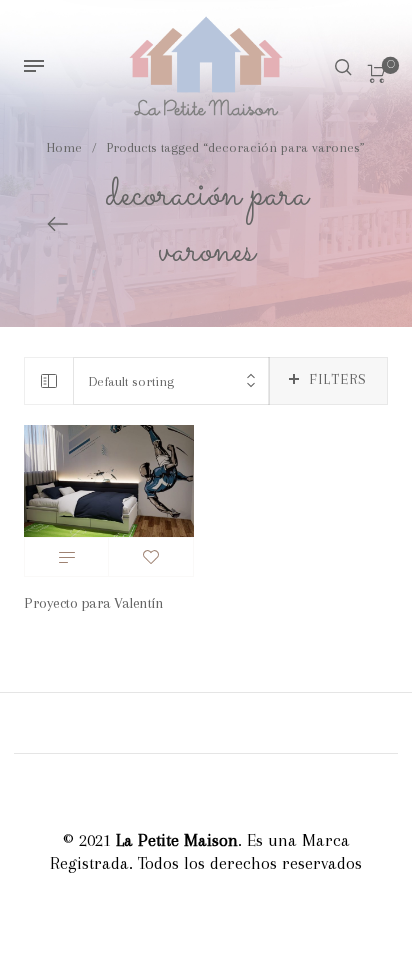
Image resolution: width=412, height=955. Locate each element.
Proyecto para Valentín (93, 603)
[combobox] (171, 381)
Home (64, 147)
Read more (66, 557)
